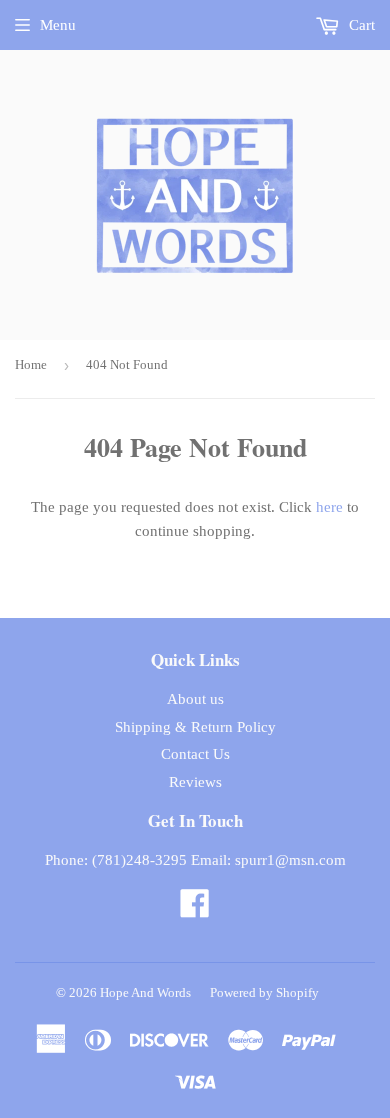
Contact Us (195, 754)
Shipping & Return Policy (195, 727)
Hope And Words (145, 992)
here (329, 507)
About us (195, 699)
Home (31, 364)
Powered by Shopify (264, 992)
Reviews (195, 782)
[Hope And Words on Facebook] (195, 910)
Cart (360, 25)
